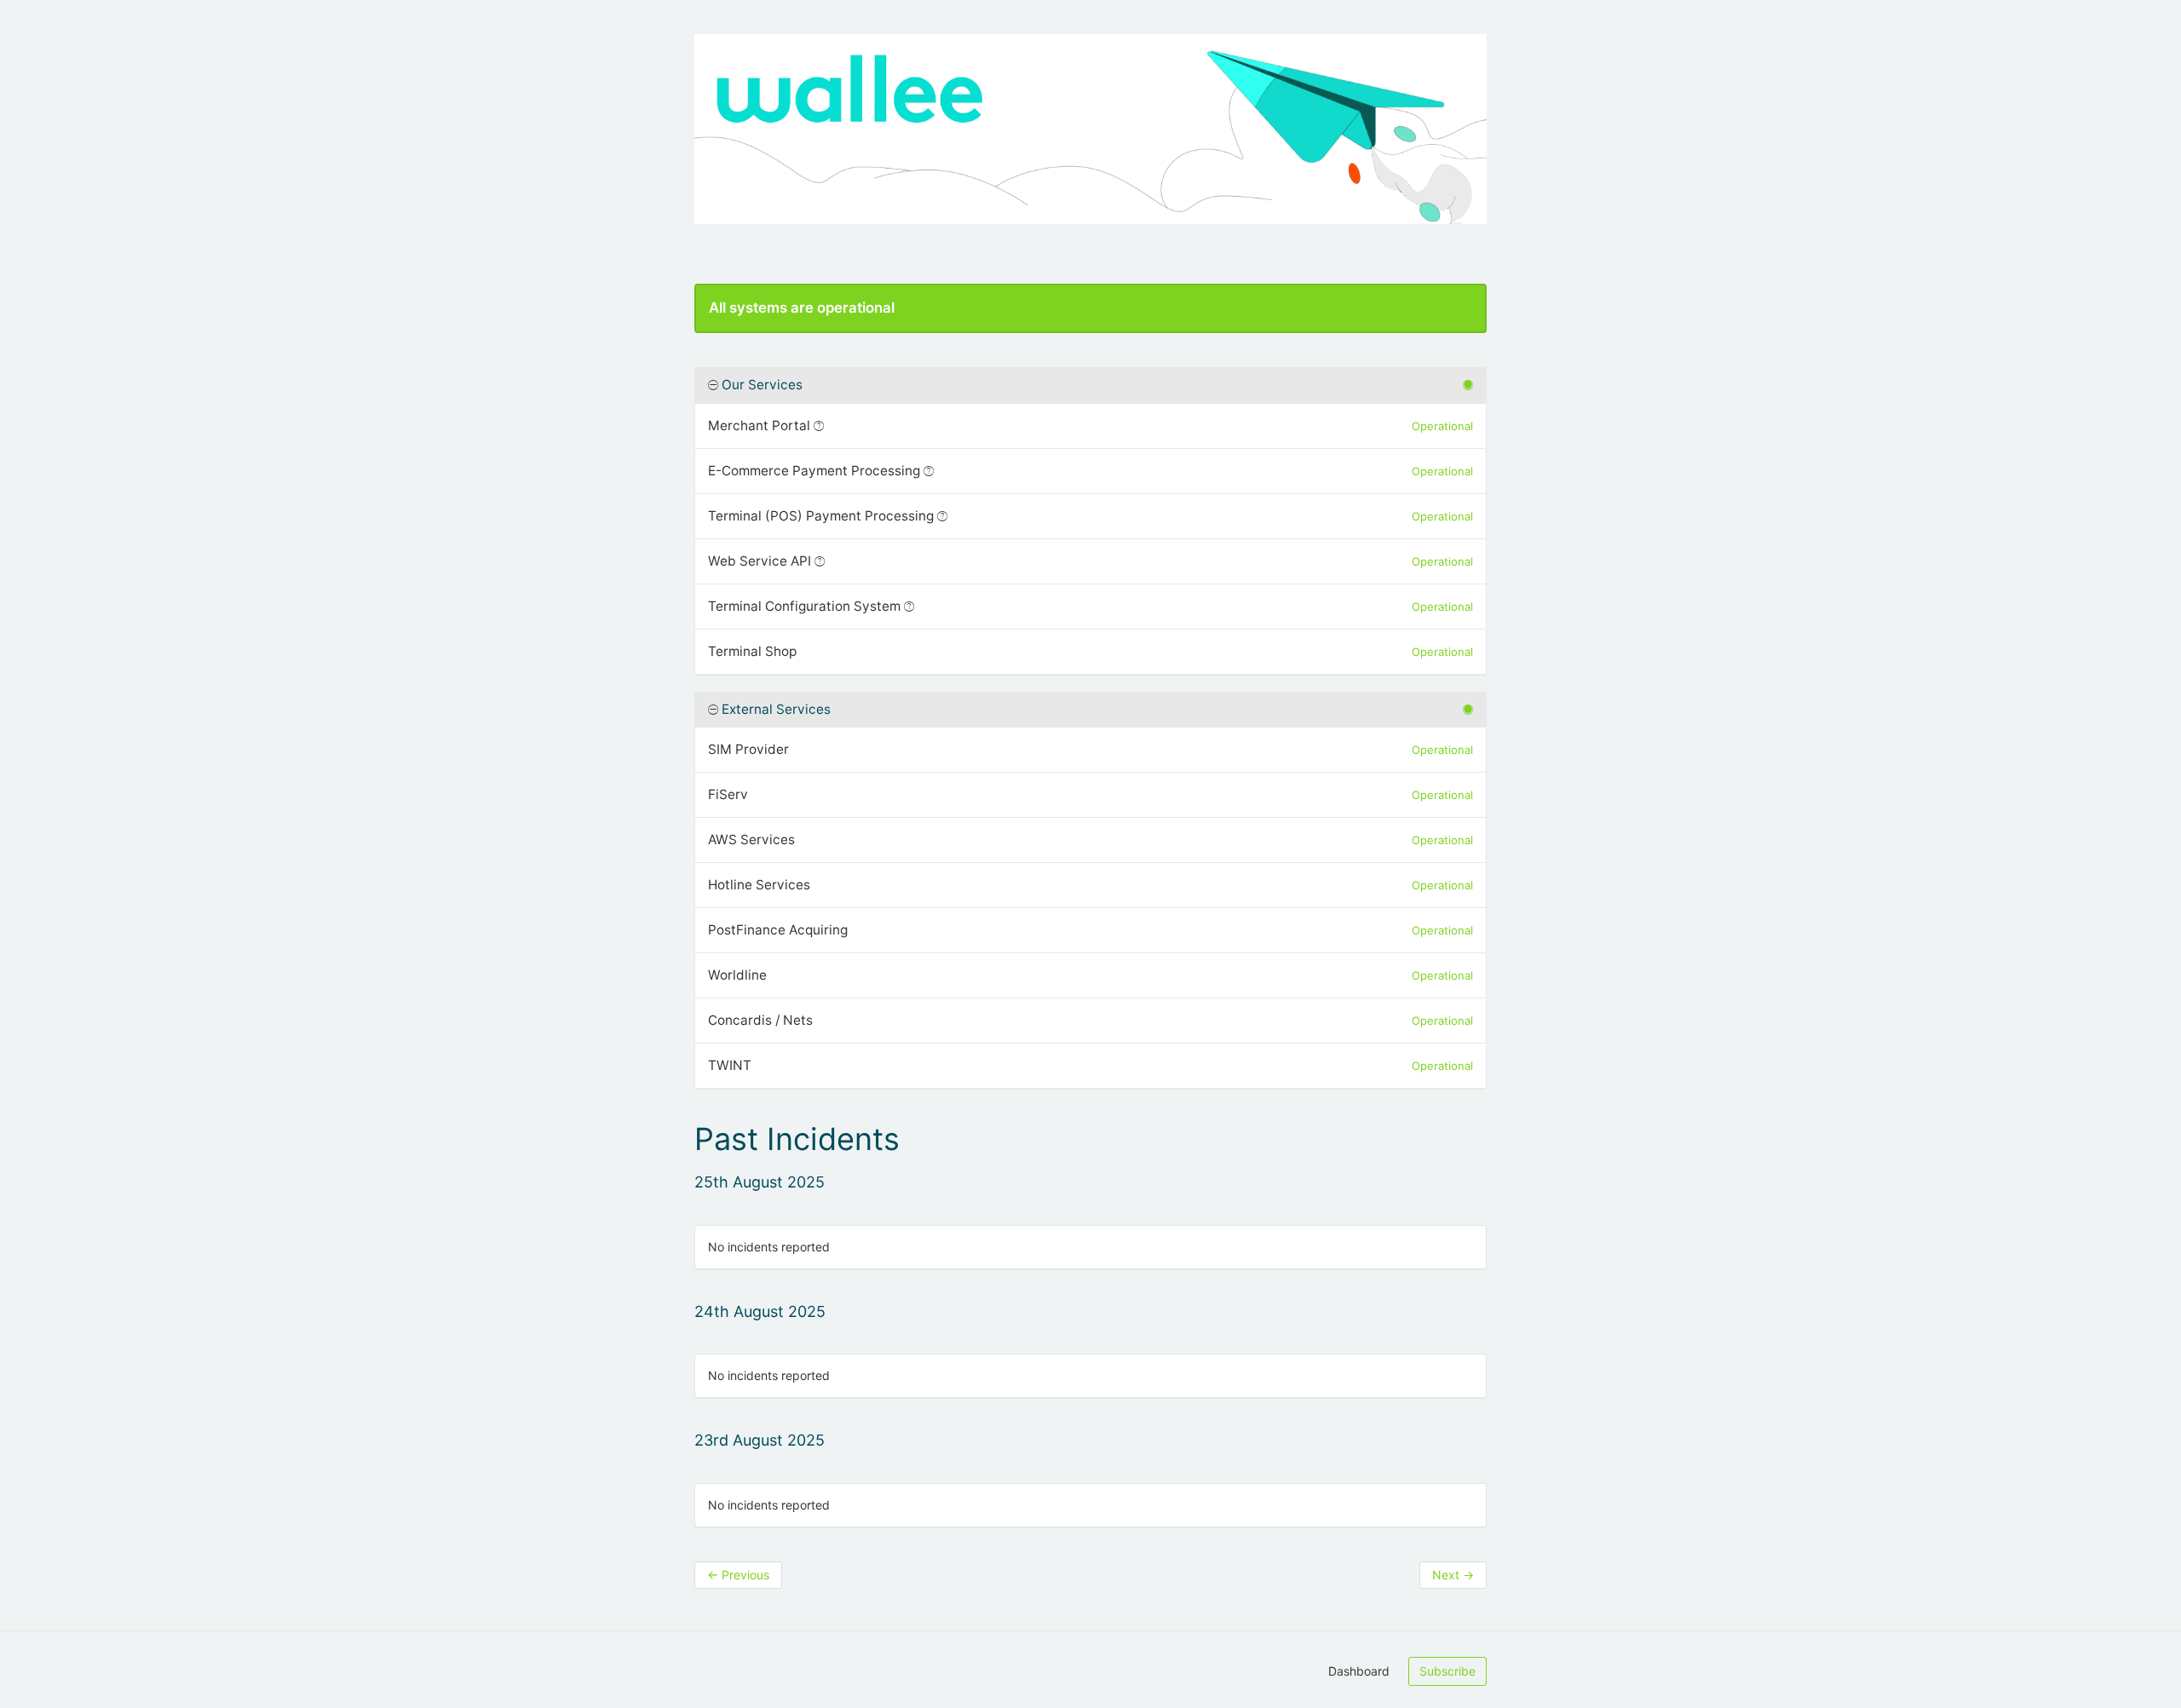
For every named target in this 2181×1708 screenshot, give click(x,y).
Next (1453, 1575)
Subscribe (1447, 1671)
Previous (738, 1575)
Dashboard (1359, 1671)
